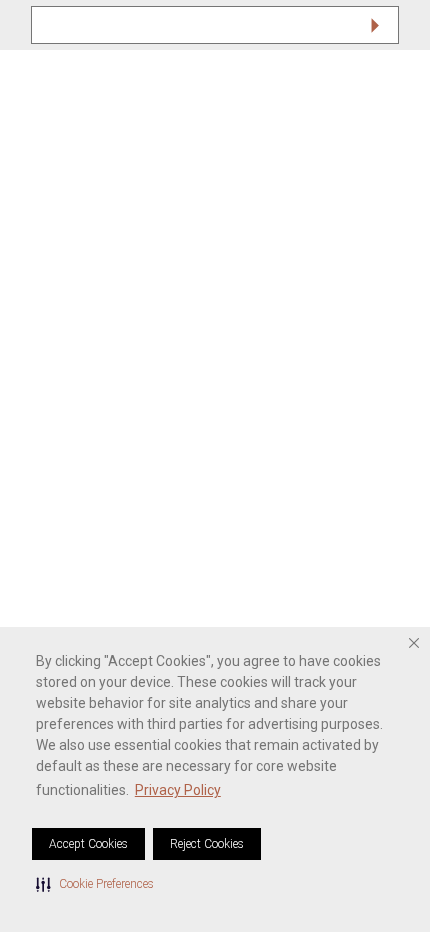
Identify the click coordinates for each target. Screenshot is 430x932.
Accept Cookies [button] (88, 844)
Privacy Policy (178, 790)
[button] (95, 884)
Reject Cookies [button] (207, 844)
